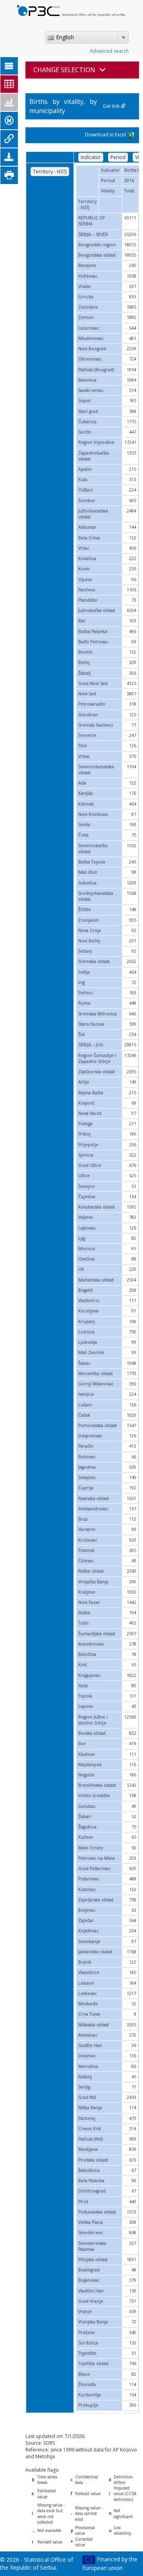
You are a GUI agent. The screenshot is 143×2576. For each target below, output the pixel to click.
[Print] (9, 175)
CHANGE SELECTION (64, 70)
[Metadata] (9, 121)
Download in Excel (106, 135)
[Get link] (9, 139)
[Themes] (9, 66)
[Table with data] (9, 84)
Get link (112, 106)
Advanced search (109, 51)
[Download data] (9, 157)
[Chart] (9, 102)
